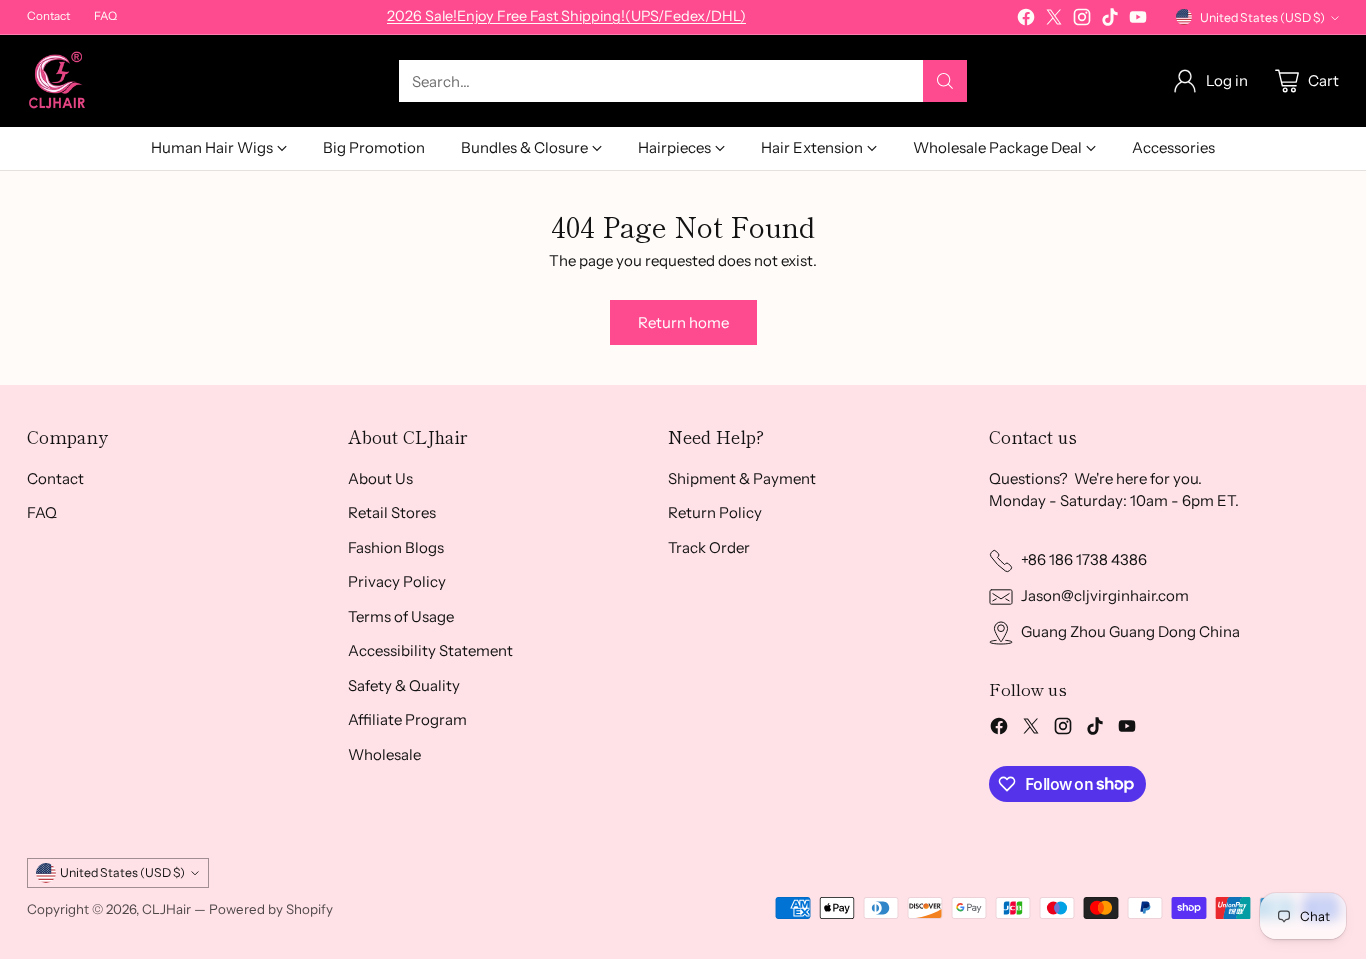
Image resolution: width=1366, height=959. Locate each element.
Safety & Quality (404, 685)
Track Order (709, 547)
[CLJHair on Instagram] (1082, 20)
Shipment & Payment (742, 478)
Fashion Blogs (396, 547)
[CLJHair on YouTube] (1138, 20)
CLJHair (166, 909)
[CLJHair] (57, 81)
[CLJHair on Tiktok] (1110, 20)
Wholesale (384, 754)
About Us (380, 478)
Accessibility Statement (430, 650)
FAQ (42, 512)
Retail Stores (392, 512)
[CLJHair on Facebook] (1026, 20)
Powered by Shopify (271, 909)
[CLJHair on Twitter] (1054, 20)
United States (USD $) (1262, 17)
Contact (55, 478)
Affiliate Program (407, 719)
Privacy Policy (397, 581)
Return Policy (715, 512)
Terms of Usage (401, 616)
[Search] (945, 81)
